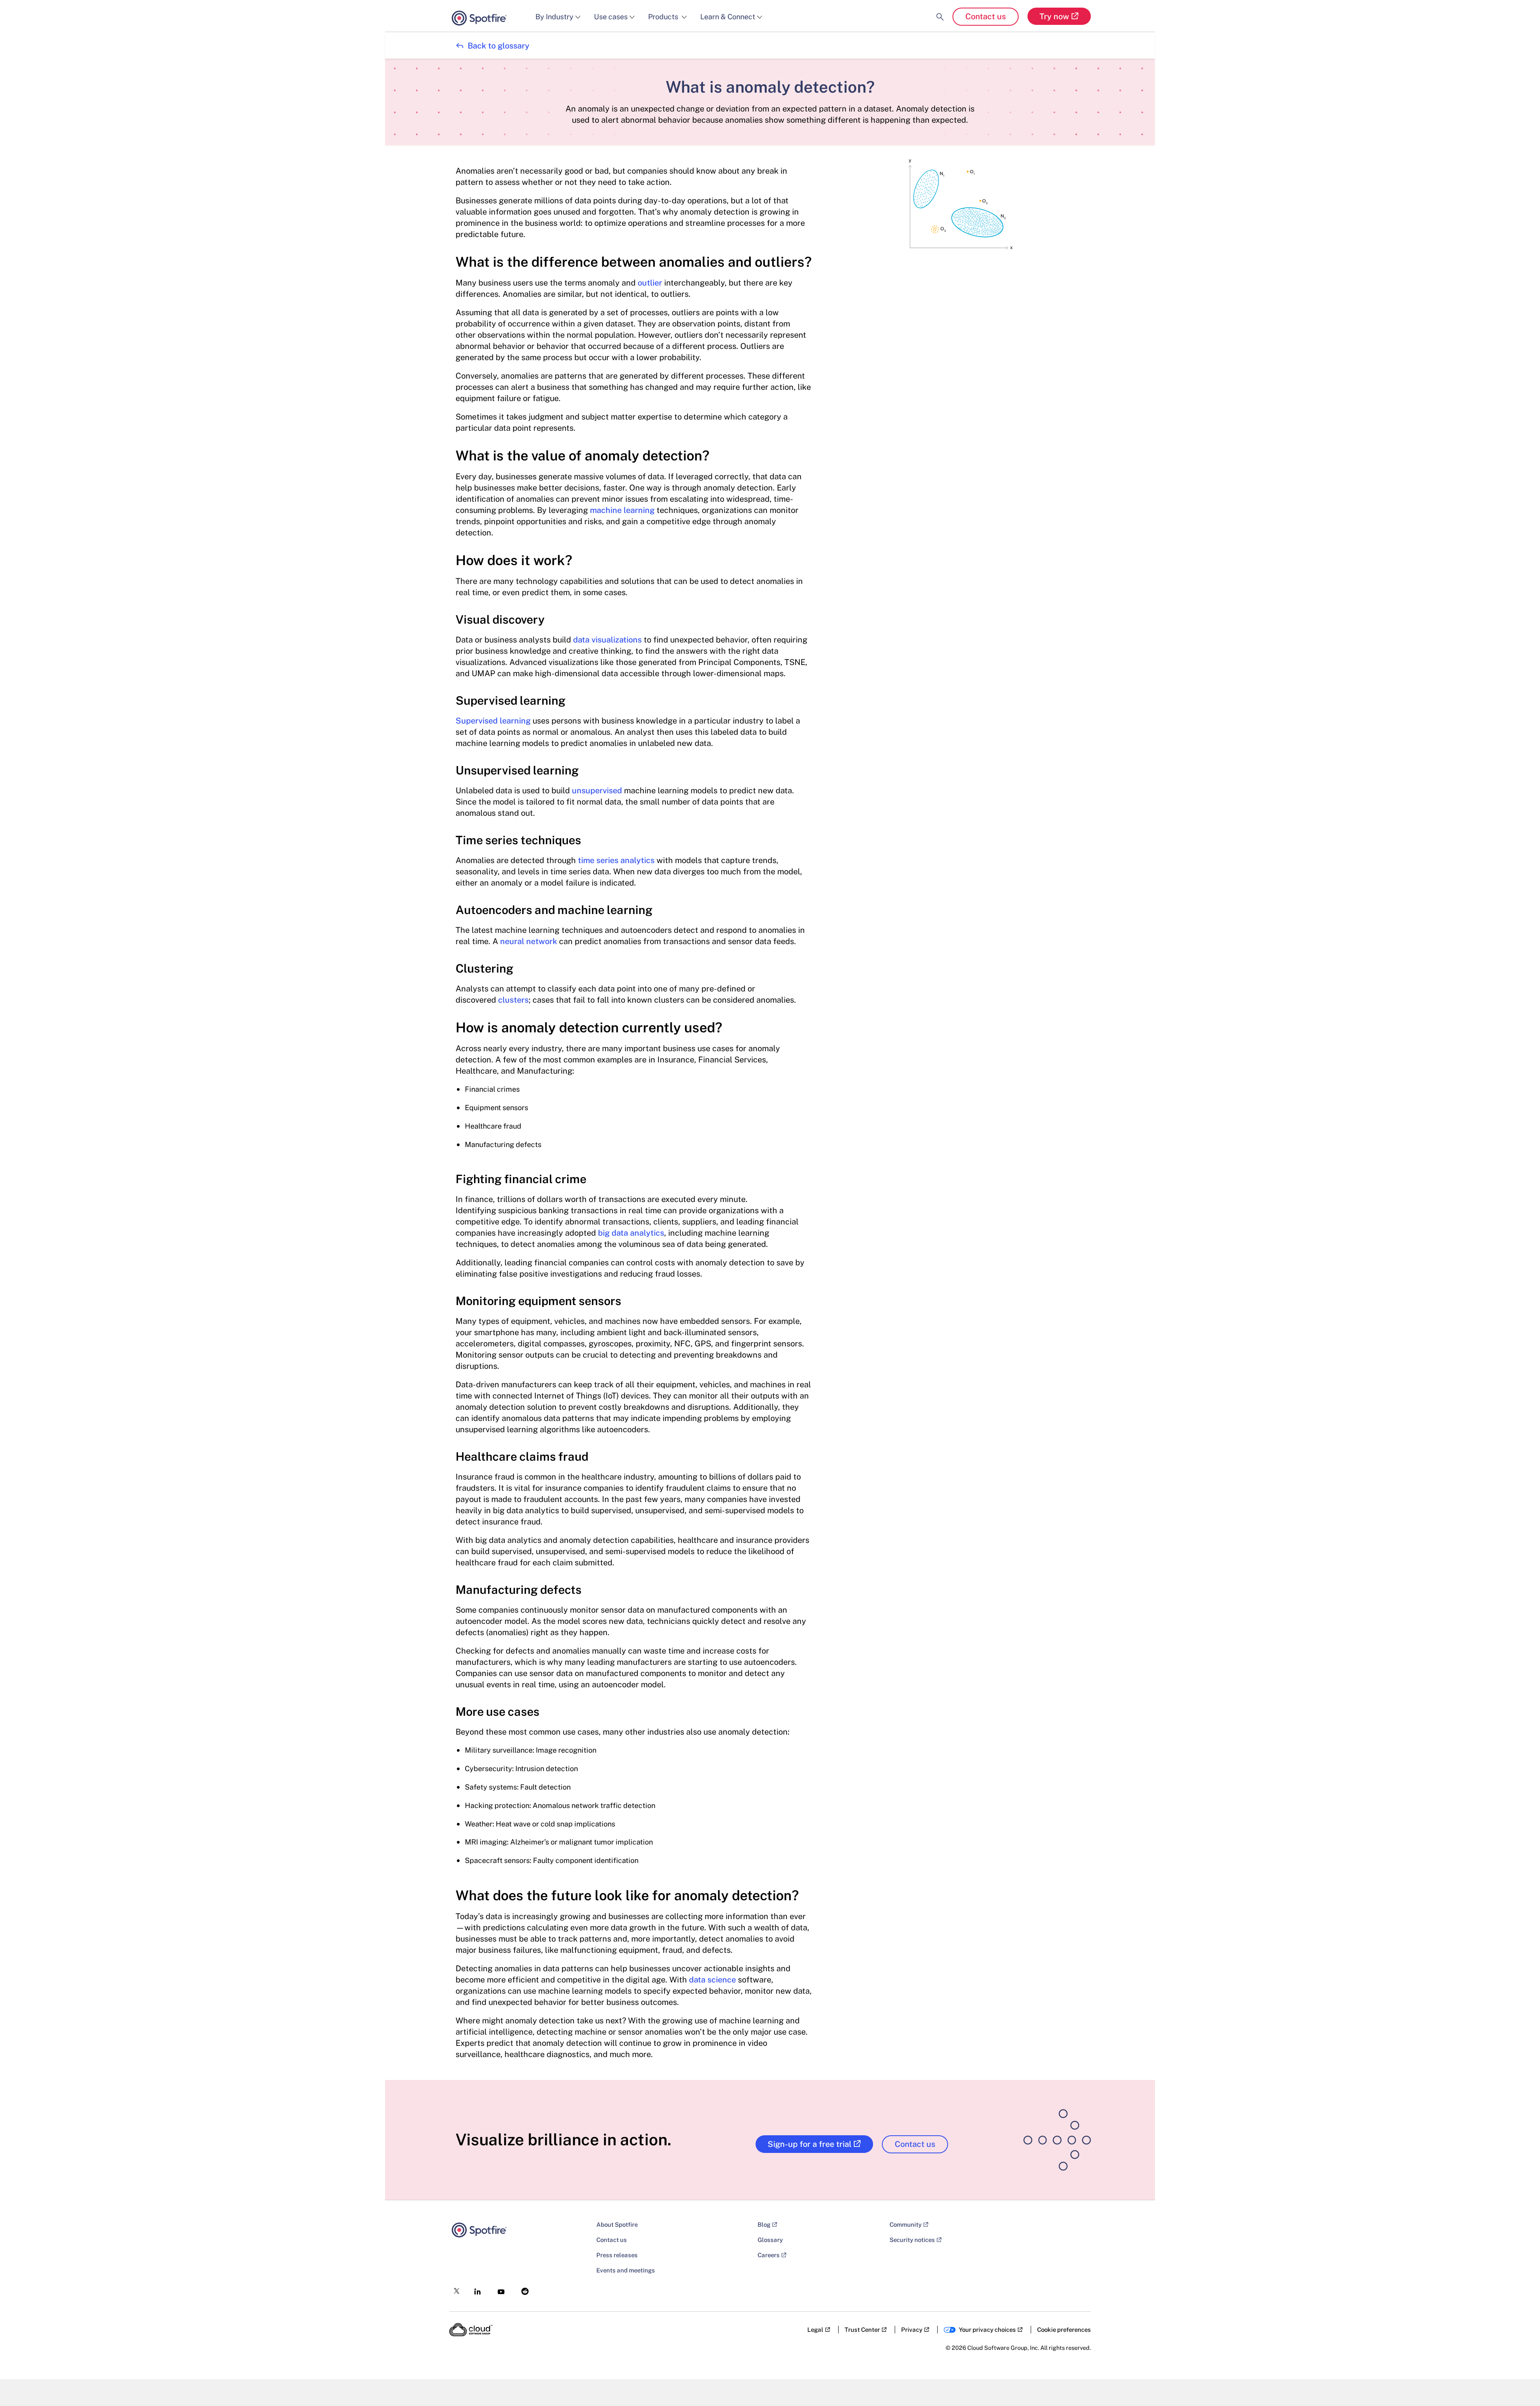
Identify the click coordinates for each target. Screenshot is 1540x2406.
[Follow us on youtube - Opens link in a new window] (499, 2289)
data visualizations (607, 640)
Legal (815, 2330)
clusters (513, 1000)
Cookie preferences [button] (1064, 2330)
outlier (650, 283)
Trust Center (862, 2330)
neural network (529, 941)
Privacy (912, 2330)
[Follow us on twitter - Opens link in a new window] (454, 2289)
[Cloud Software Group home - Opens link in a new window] (471, 2330)
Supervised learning (493, 721)
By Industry (554, 17)
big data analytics (631, 1233)
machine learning (622, 510)
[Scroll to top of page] (1519, 2383)
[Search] (940, 10)
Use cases (611, 17)
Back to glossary (492, 46)
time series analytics (616, 860)
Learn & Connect (728, 17)
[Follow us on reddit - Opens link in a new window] (522, 2289)
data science (712, 1980)
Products (664, 17)
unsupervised (597, 791)
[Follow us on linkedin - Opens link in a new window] (475, 2289)
